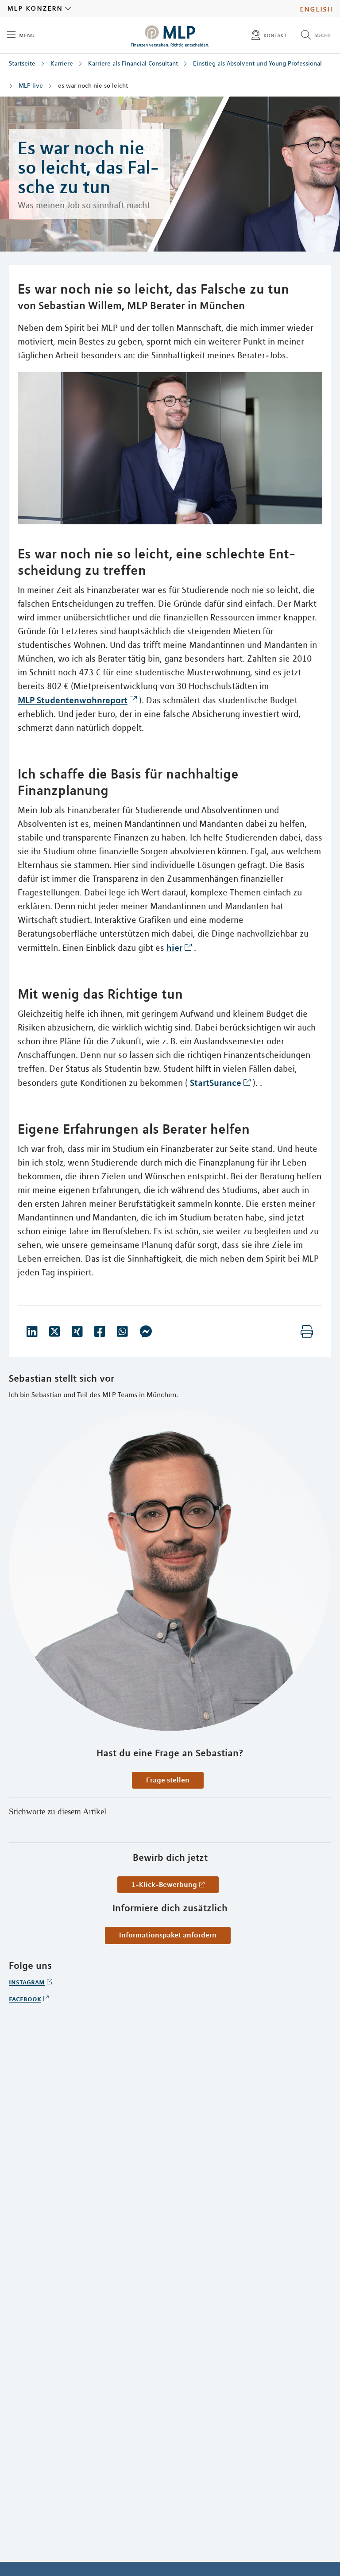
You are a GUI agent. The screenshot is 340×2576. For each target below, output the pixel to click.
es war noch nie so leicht (93, 85)
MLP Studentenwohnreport (73, 700)
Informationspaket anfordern (168, 1935)
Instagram (27, 1982)
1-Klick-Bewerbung (164, 1884)
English (316, 8)
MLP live (31, 85)
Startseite (22, 63)
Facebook (25, 1999)
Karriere (62, 63)
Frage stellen (168, 1780)
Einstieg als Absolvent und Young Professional (257, 63)
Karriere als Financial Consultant (133, 63)
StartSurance (216, 1083)
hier (174, 947)
